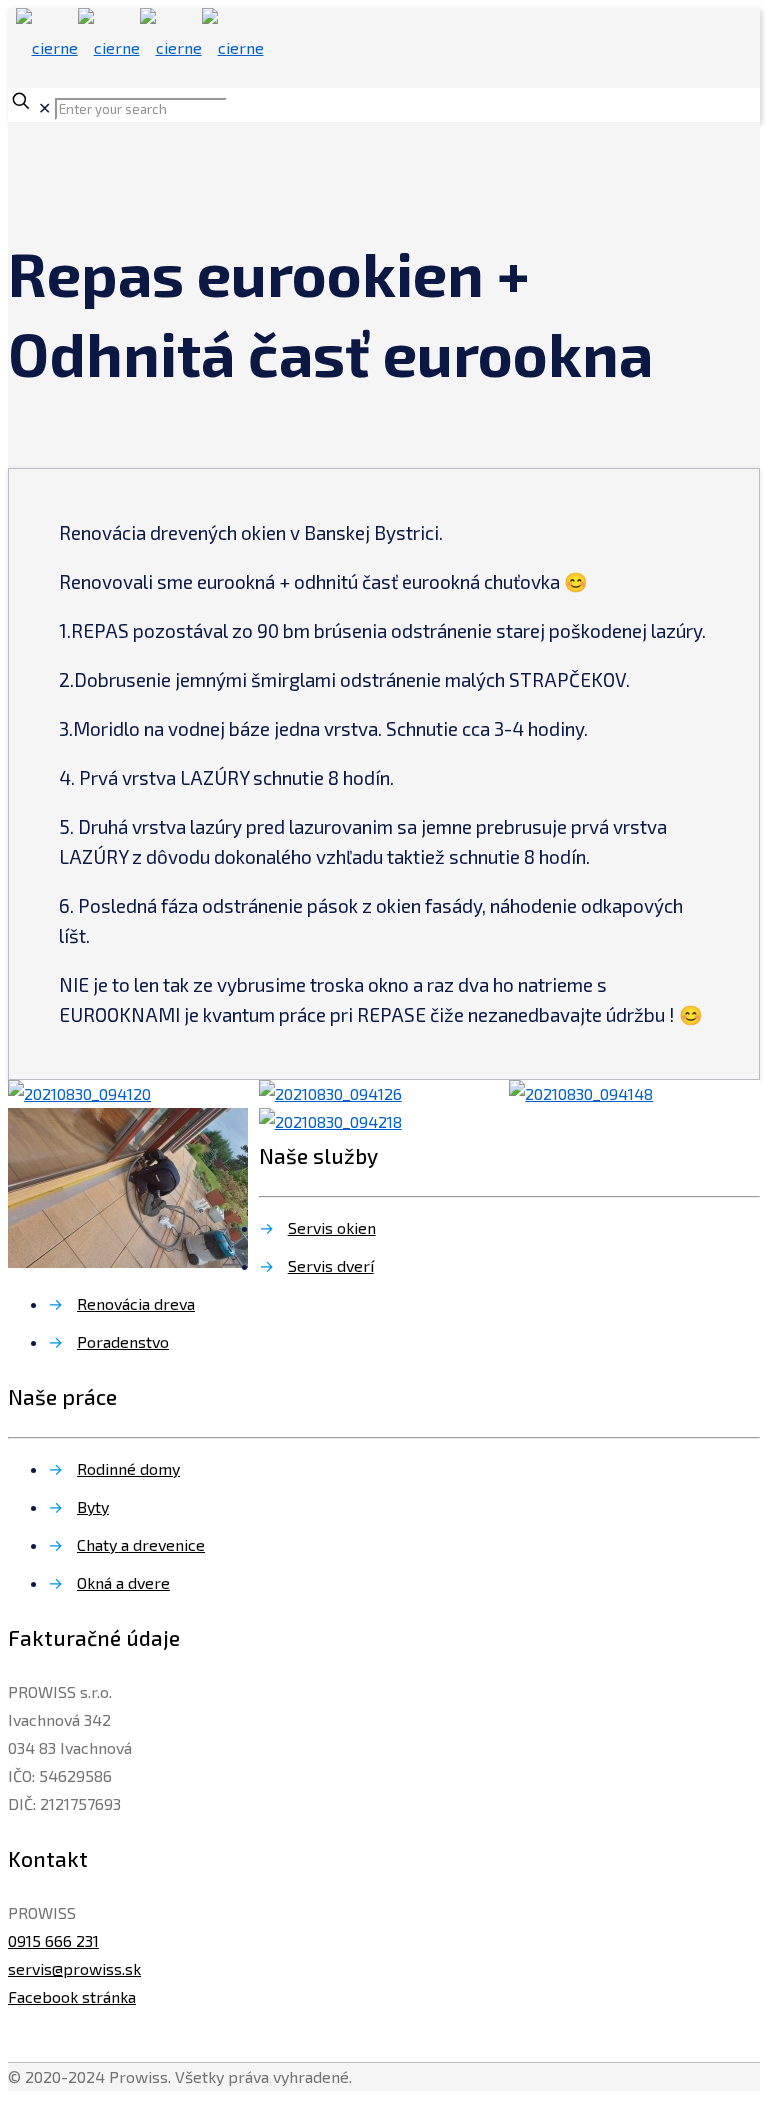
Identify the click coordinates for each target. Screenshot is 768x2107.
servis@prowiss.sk (74, 1968)
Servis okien (332, 1227)
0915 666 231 (53, 1940)
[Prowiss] (140, 47)
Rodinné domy (128, 1468)
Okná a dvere (123, 1582)
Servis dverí (331, 1265)
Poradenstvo (123, 1341)
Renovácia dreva (136, 1303)
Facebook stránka (72, 1996)
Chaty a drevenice (141, 1544)
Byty (93, 1506)
